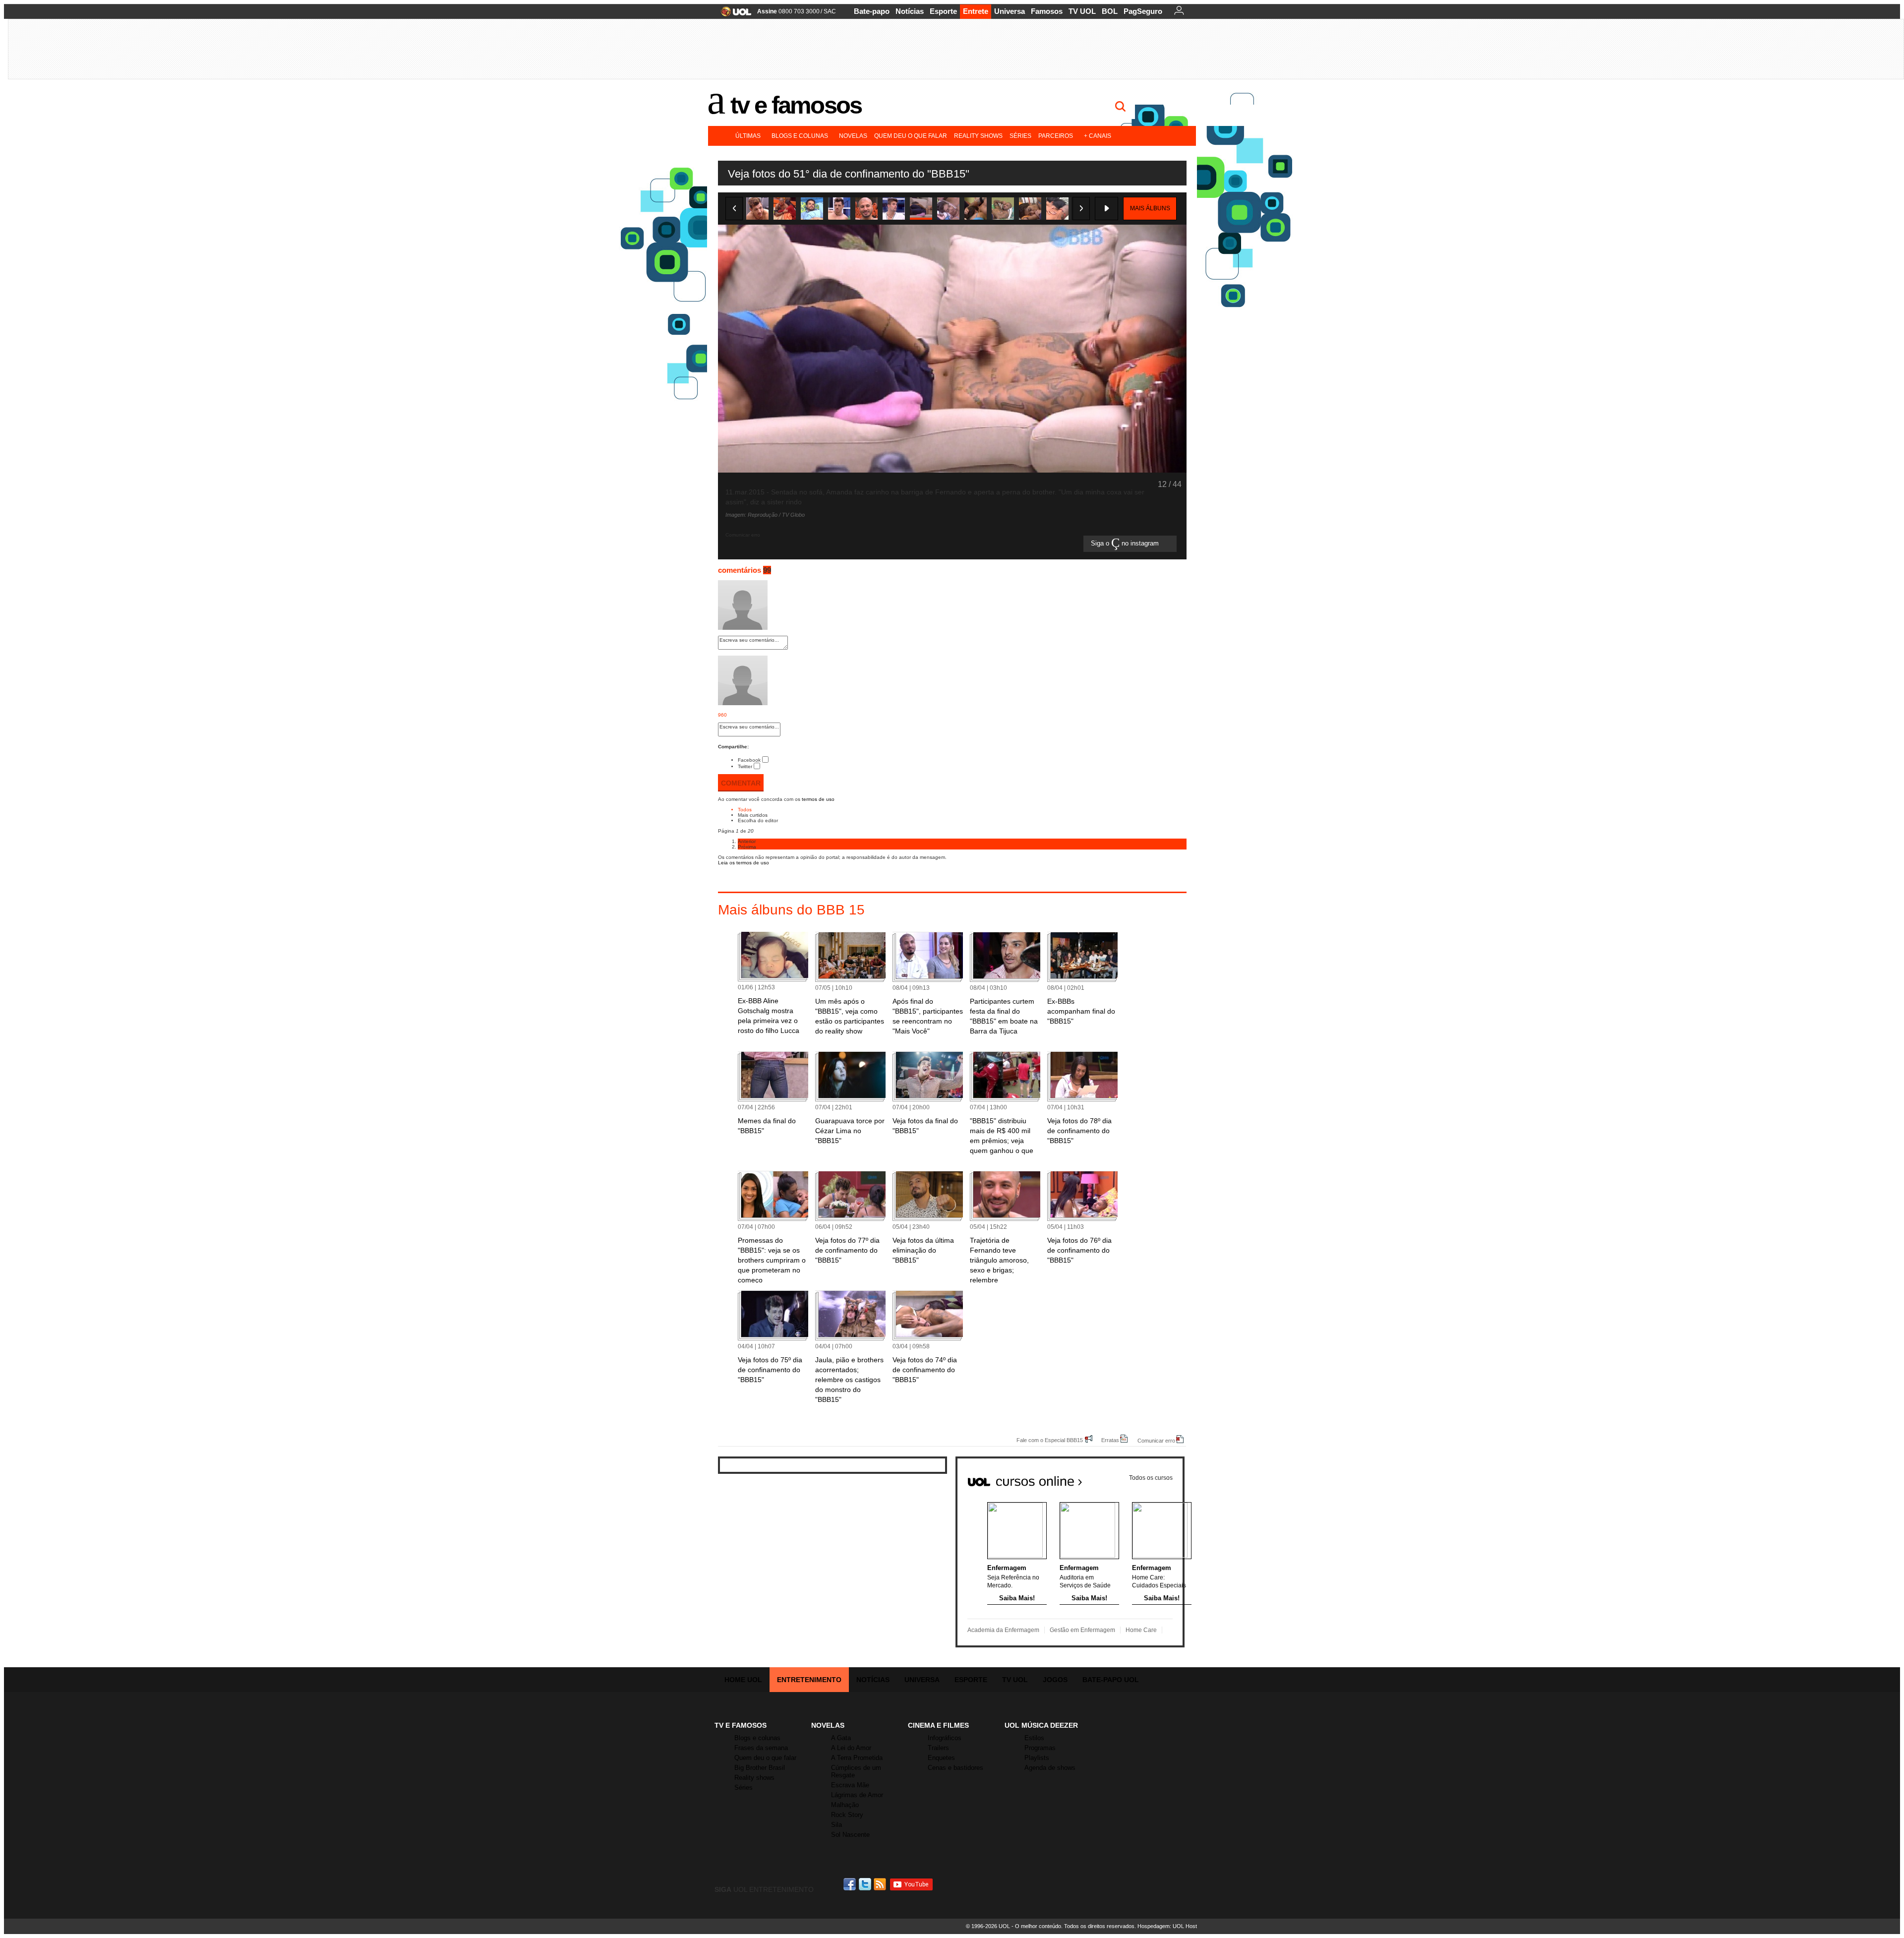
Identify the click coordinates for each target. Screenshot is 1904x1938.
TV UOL (1082, 11)
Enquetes (941, 1758)
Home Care (1141, 1630)
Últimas (748, 136)
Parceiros (1056, 136)
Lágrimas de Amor (857, 1795)
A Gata (841, 1738)
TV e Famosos (796, 105)
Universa (1010, 11)
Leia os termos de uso (744, 863)
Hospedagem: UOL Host (1167, 1926)
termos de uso (818, 799)
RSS (881, 1884)
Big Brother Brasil (760, 1768)
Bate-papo (872, 11)
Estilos (1034, 1738)
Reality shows (978, 136)
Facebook (749, 760)
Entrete (976, 11)
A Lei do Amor (851, 1748)
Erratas (1110, 1440)
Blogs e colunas (800, 136)
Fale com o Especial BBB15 (1050, 1440)
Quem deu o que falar (911, 136)
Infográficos (945, 1738)
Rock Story (847, 1815)
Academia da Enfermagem (1003, 1630)
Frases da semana (761, 1748)
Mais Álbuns (1150, 208)
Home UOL (743, 1680)
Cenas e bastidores (955, 1768)
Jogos (1055, 1680)
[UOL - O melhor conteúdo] (733, 15)
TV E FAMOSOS (741, 1725)
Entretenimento (809, 1680)
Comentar (741, 783)
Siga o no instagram (1126, 544)
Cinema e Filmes (938, 1725)
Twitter (745, 766)
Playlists (1037, 1758)
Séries (1020, 136)
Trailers (938, 1748)
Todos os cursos (1151, 1478)
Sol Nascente (850, 1835)
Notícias (910, 11)
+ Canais (1098, 136)
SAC (830, 11)
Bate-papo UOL (1111, 1680)
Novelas (853, 136)
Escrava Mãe (850, 1785)
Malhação (845, 1805)
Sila (836, 1825)
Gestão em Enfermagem (1082, 1630)
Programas (1040, 1748)
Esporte (943, 11)
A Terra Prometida (857, 1758)
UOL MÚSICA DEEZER (1041, 1725)
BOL (1110, 11)
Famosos (1047, 11)
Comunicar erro (1156, 1440)
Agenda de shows (1050, 1768)
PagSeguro (1143, 11)
